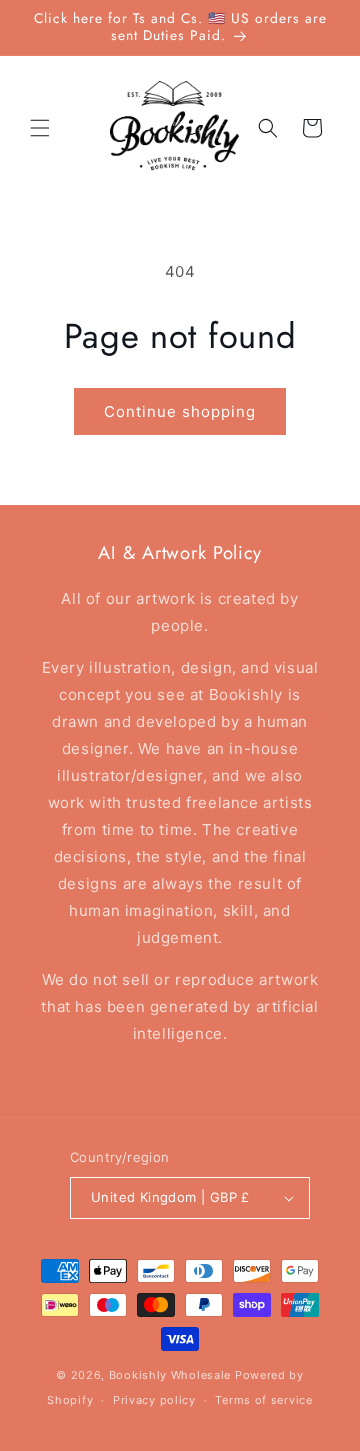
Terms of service (263, 1400)
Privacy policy (154, 1400)
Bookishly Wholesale (170, 1375)
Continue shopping (180, 411)
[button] (40, 128)
